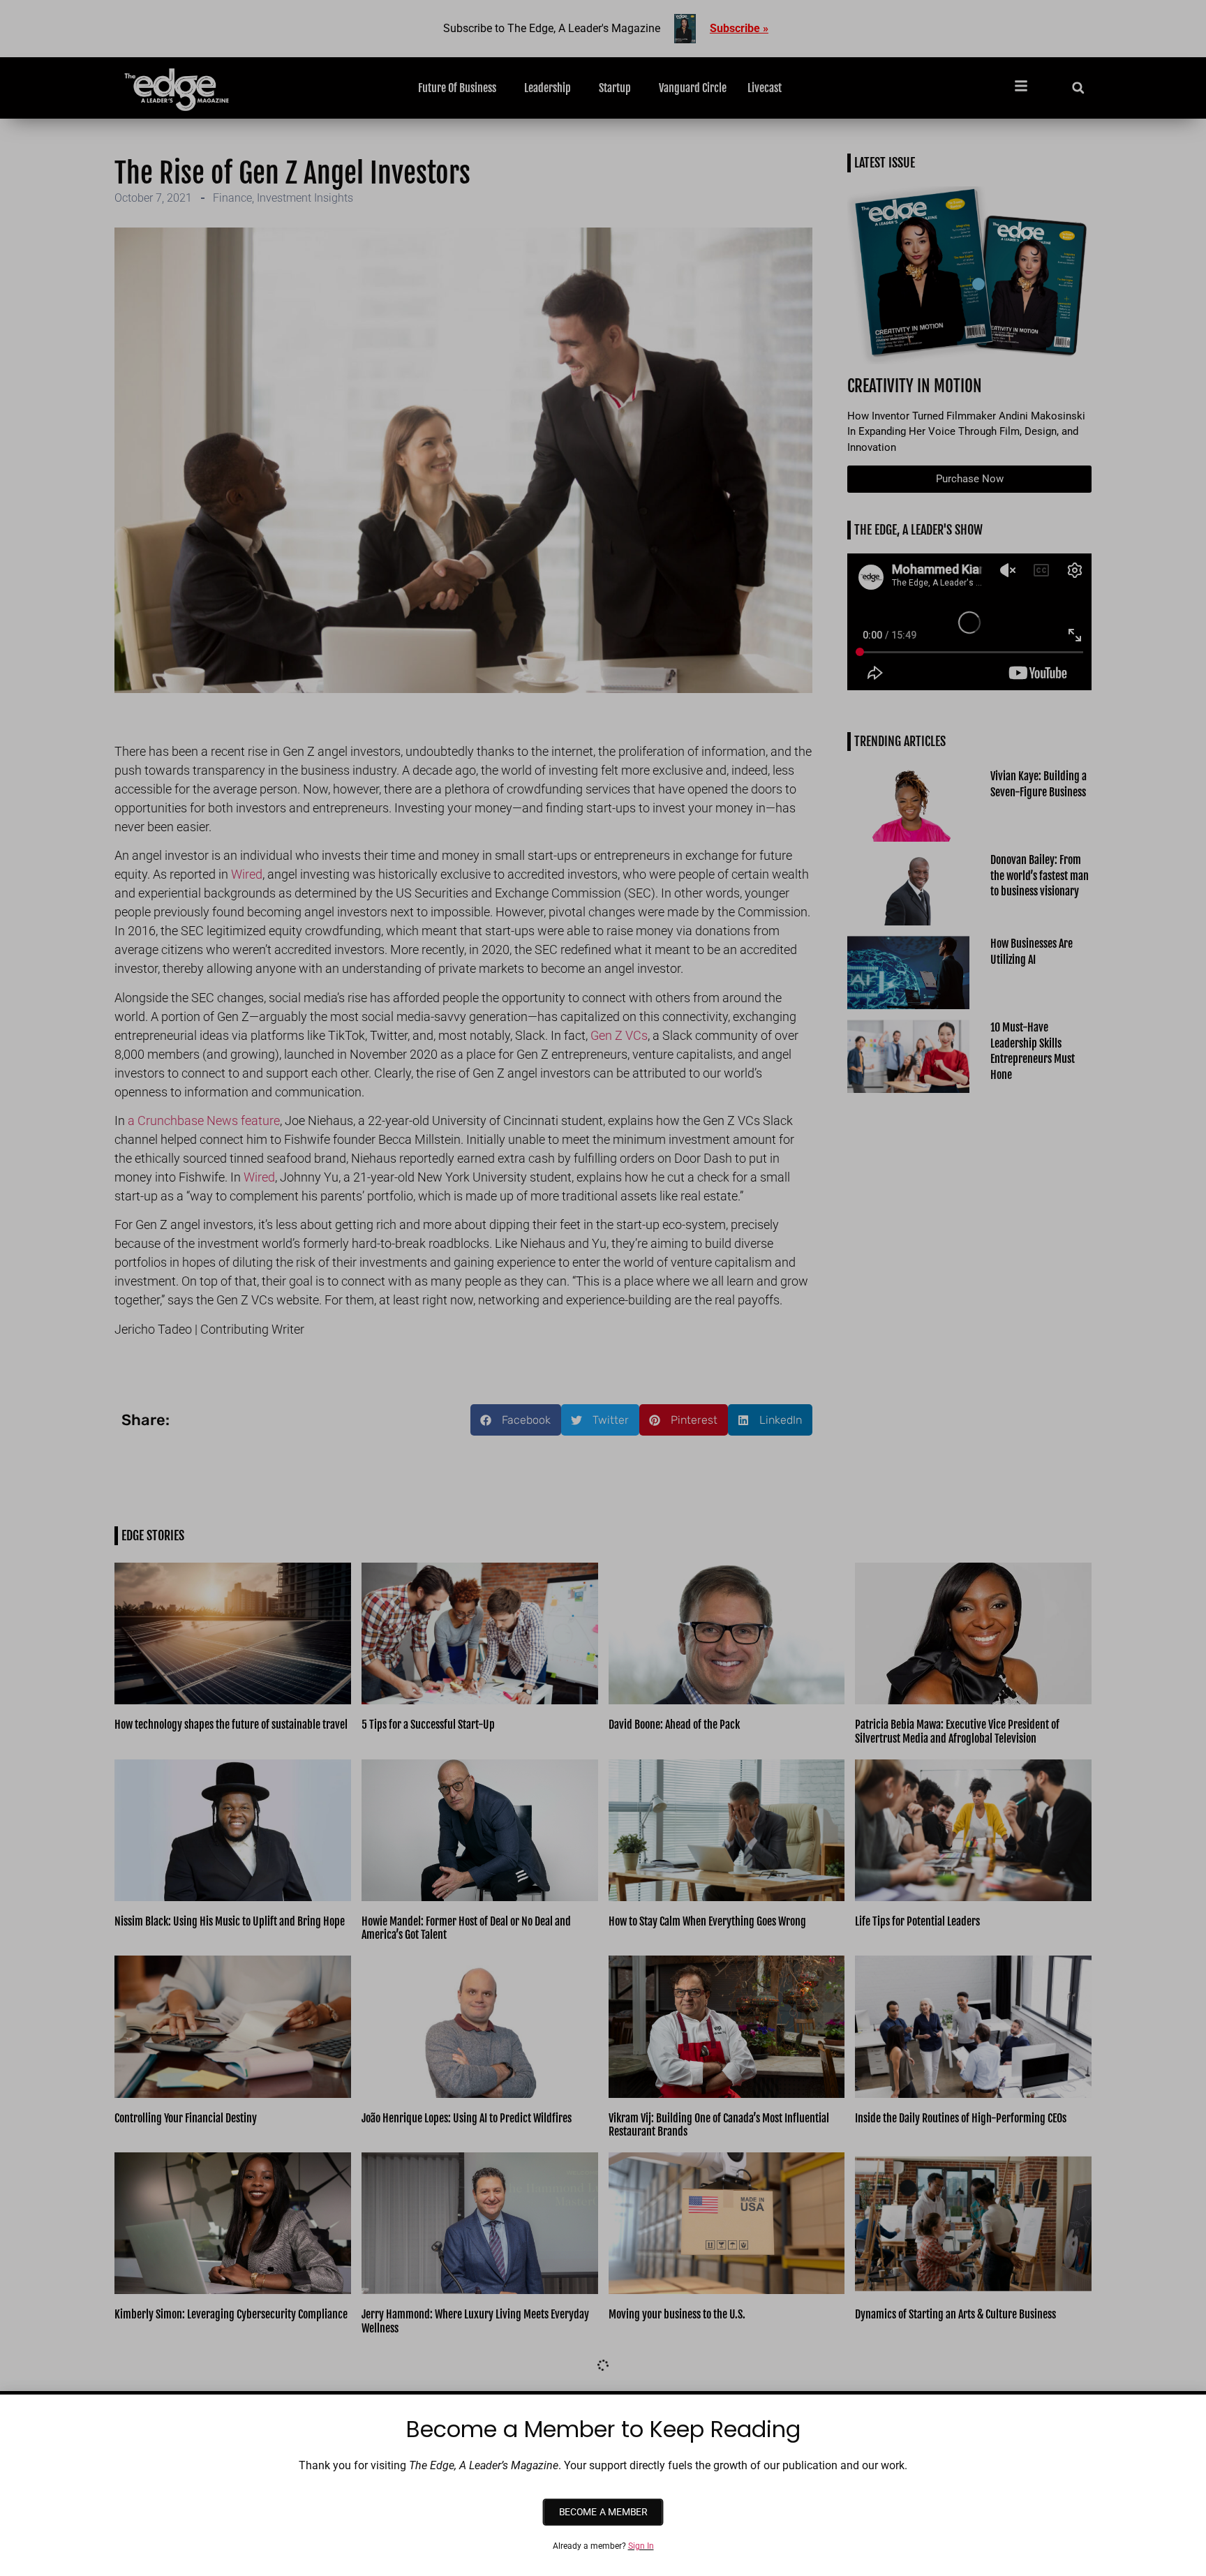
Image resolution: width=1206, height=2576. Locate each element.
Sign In (641, 2546)
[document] (603, 1288)
